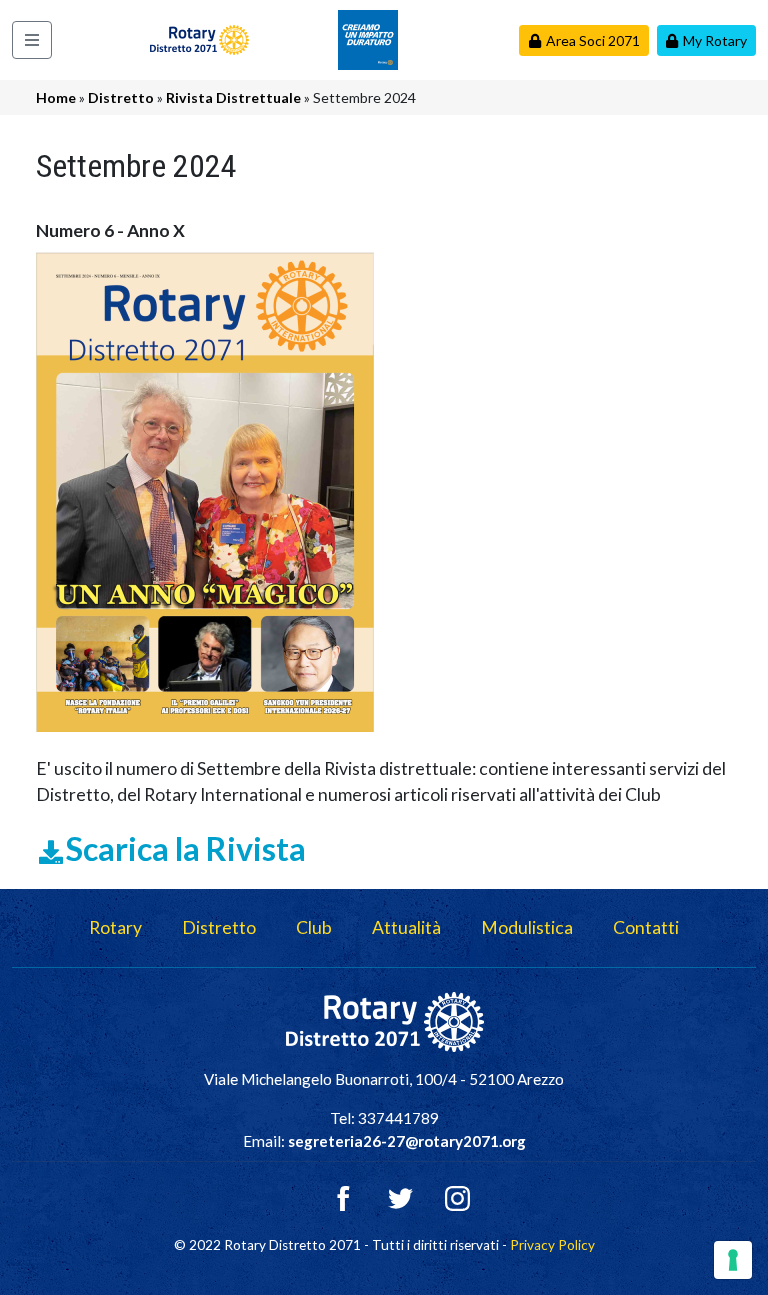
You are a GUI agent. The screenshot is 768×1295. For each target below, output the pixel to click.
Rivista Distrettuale (233, 97)
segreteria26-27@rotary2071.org (407, 1141)
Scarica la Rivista (186, 848)
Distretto (121, 97)
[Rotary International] (368, 37)
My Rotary (715, 40)
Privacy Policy (552, 1245)
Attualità (406, 927)
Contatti (646, 927)
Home (56, 97)
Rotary (115, 927)
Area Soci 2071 (593, 40)
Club (314, 927)
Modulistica (527, 927)
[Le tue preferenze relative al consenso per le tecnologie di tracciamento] (733, 1260)
